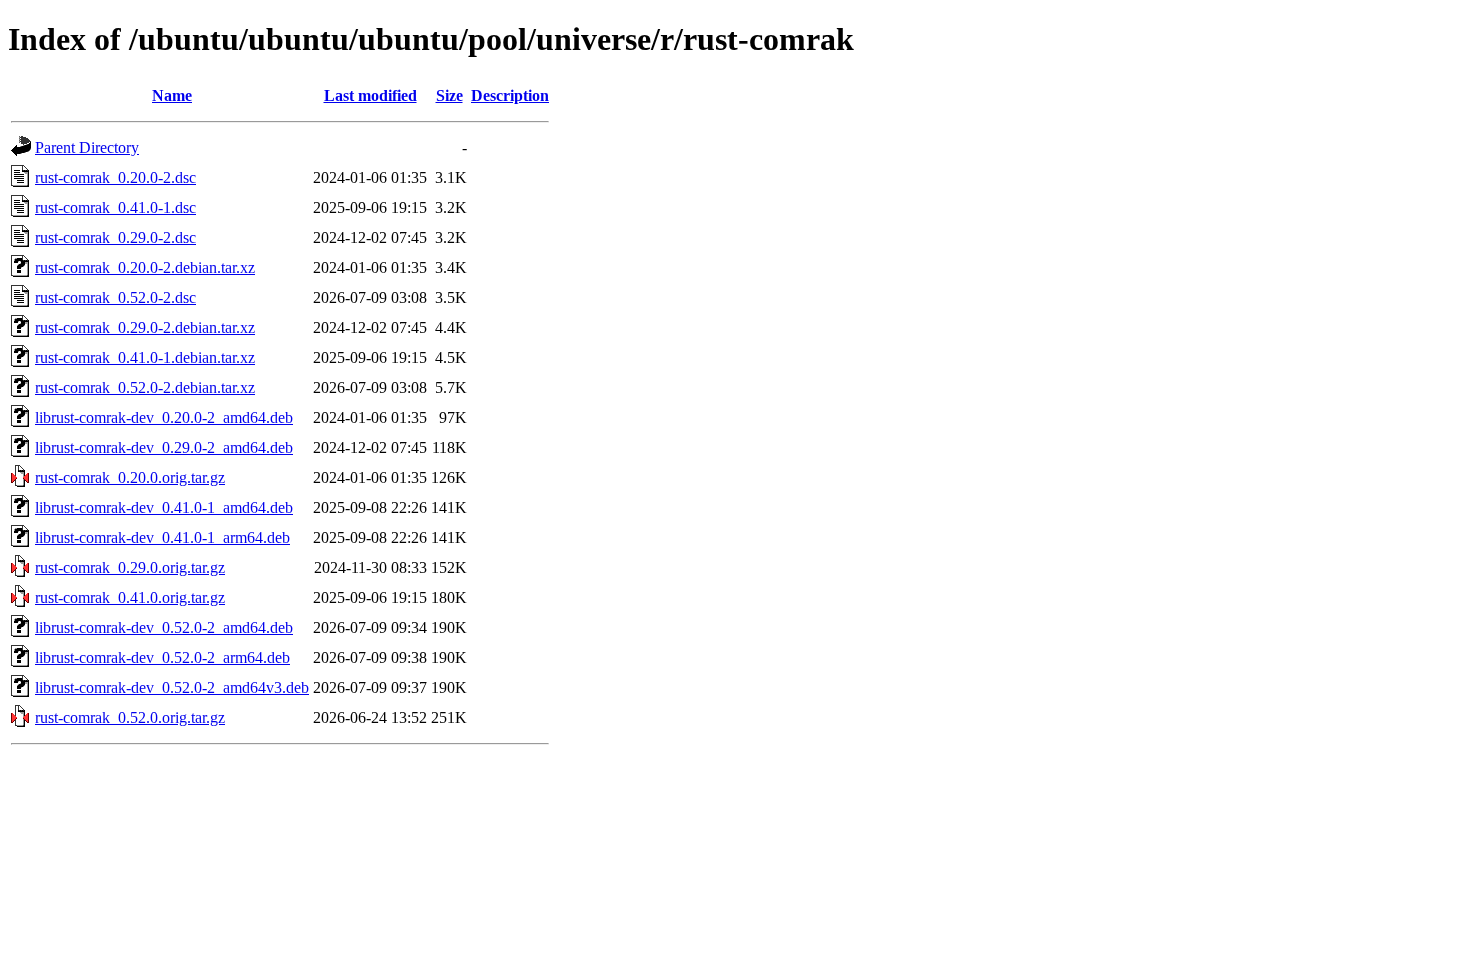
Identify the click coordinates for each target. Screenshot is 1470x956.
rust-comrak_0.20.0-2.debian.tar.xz (145, 267)
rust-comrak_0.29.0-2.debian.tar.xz (145, 327)
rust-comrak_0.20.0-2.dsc (115, 177)
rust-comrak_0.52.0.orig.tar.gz (130, 717)
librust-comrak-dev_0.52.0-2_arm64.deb (162, 657)
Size (449, 95)
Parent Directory (87, 147)
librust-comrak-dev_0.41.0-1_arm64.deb (162, 537)
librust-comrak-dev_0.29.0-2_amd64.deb (164, 447)
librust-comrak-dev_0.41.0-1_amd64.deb (164, 507)
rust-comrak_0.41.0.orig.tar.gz (130, 597)
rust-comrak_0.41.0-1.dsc (115, 207)
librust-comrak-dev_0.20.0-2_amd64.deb (164, 417)
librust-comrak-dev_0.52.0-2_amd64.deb (164, 627)
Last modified (370, 95)
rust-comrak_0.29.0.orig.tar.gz (130, 567)
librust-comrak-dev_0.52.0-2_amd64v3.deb (172, 687)
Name (172, 95)
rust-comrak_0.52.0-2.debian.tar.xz (145, 387)
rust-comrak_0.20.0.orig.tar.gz (130, 477)
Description (510, 95)
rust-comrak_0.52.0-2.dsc (115, 297)
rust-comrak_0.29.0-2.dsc (115, 237)
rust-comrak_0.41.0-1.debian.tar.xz (145, 357)
